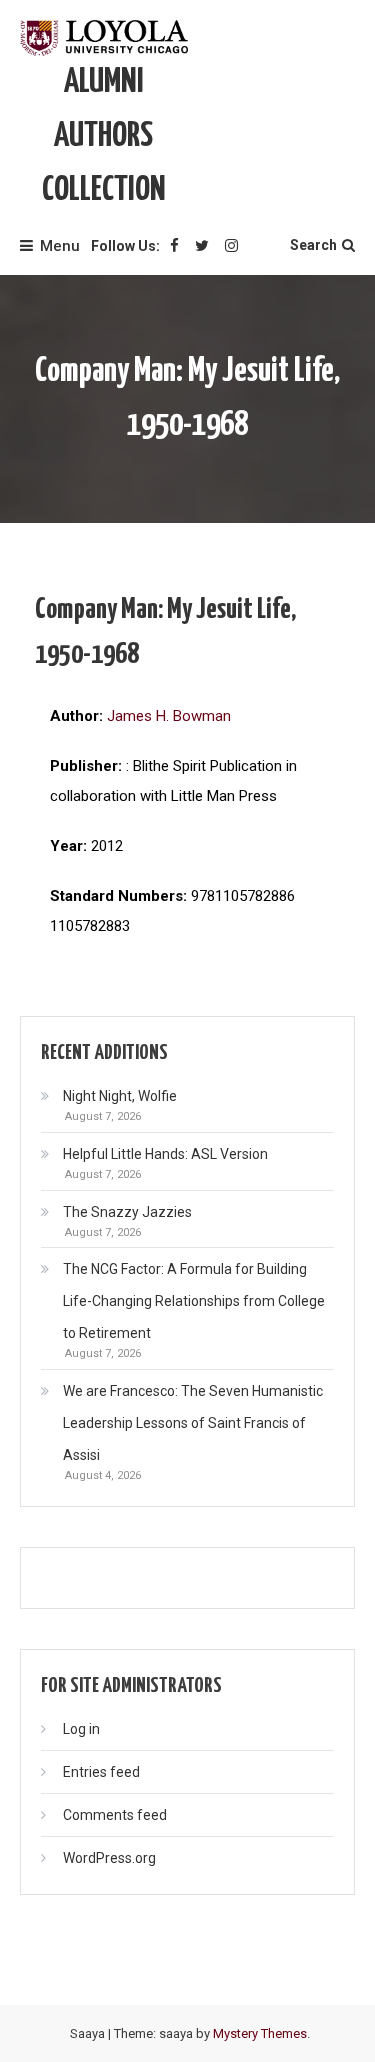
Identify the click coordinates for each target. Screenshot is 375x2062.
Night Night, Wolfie (120, 1096)
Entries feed (101, 1772)
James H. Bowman (169, 716)
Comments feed (115, 1815)
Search (313, 245)
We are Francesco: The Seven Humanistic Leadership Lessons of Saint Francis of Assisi (193, 1423)
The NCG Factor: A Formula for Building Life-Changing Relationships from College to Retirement (194, 1301)
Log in (81, 1729)
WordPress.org (109, 1858)
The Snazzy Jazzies (127, 1212)
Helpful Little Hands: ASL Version (165, 1154)
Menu (60, 246)
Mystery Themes (260, 2033)
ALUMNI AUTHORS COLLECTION (104, 136)
